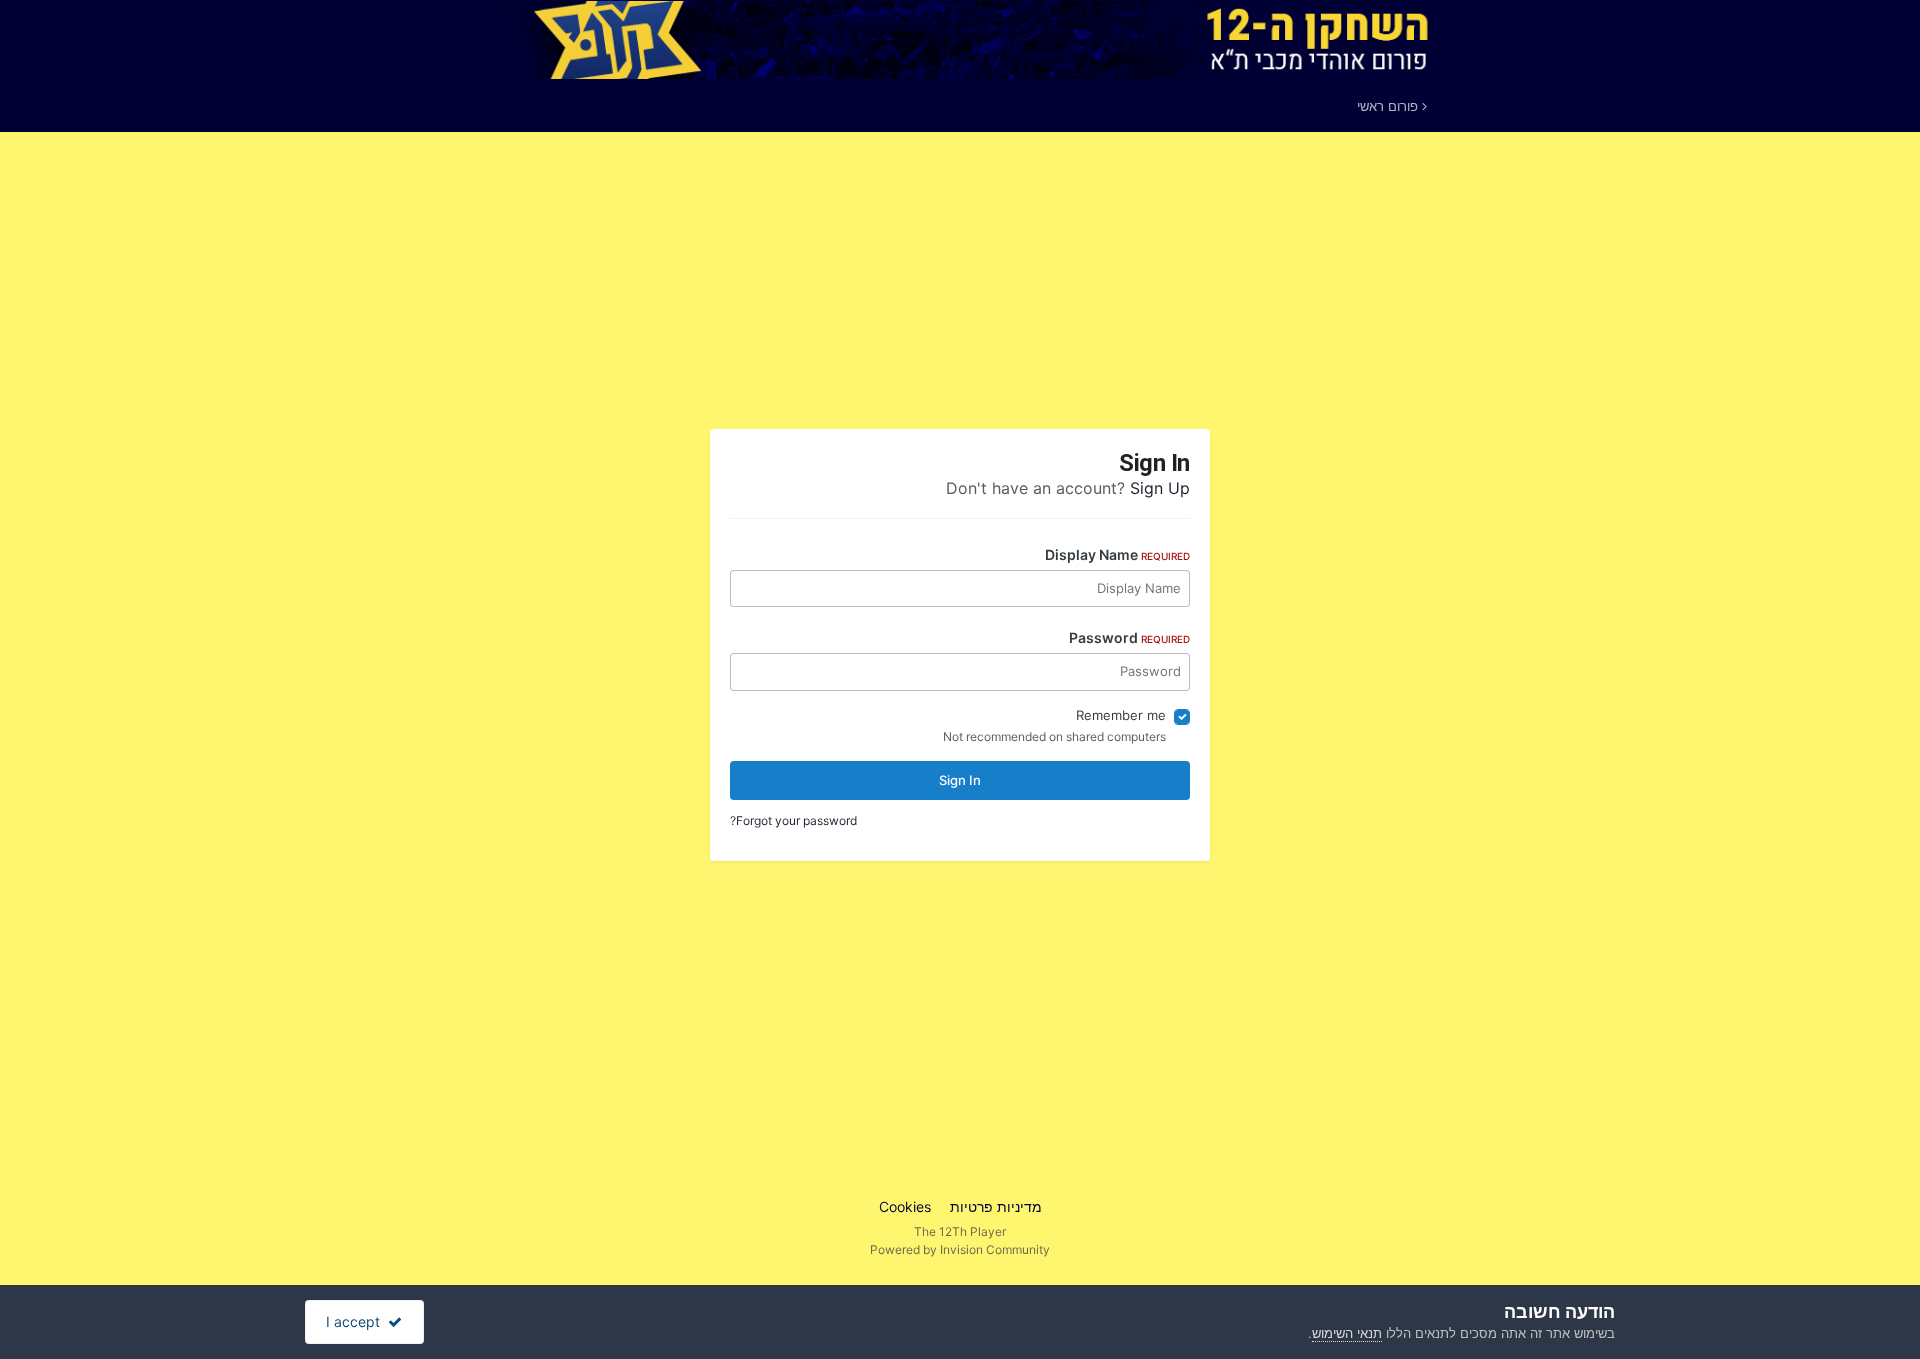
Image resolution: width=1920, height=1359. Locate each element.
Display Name (1117, 554)
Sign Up (1160, 488)
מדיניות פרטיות (996, 1206)
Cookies (905, 1206)
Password (1129, 637)
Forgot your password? (793, 820)
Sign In (960, 780)
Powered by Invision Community (960, 1249)
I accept (357, 1321)
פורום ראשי (1389, 106)
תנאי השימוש (1347, 1333)
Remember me (1121, 715)
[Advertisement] (1080, 288)
